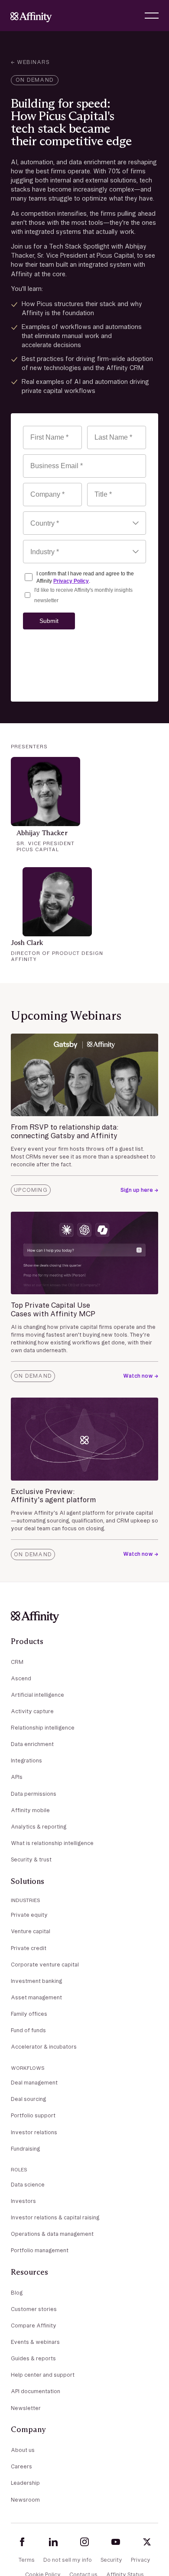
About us (23, 2450)
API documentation (36, 2391)
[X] (147, 2542)
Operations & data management (52, 2234)
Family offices (29, 2014)
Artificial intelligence (37, 1695)
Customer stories (34, 2309)
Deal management (34, 2083)
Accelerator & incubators (44, 2047)
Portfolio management (40, 2250)
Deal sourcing (28, 2099)
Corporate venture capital (45, 1965)
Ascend (21, 1678)
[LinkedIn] (53, 2542)
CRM (17, 1662)
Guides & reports (33, 2358)
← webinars (30, 62)
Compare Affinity (34, 2325)
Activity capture (32, 1711)
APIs (17, 1777)
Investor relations (34, 2132)
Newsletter (26, 2408)
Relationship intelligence (43, 1728)
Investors (23, 2201)
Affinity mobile (30, 1810)
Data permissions (34, 1794)
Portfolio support (33, 2115)
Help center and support (43, 2375)
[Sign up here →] (139, 1190)
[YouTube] (116, 2542)
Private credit (29, 1948)
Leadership (25, 2483)
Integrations (26, 1760)
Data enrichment (32, 1744)
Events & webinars (35, 2342)
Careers (21, 2466)
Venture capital (31, 1931)
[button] (152, 16)
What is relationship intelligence (52, 1843)
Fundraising (25, 2149)
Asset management (36, 1997)
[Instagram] (84, 2542)
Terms (27, 2560)
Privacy (141, 2560)
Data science (28, 2185)
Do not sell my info (68, 2560)
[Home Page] (31, 16)
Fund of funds (28, 2030)
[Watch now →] (141, 1376)
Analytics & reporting (39, 1827)
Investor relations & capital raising (55, 2217)
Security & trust (31, 1859)
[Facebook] (22, 2542)
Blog (17, 2293)
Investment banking (36, 1981)
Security (111, 2560)
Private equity (29, 1915)
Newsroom (25, 2500)
